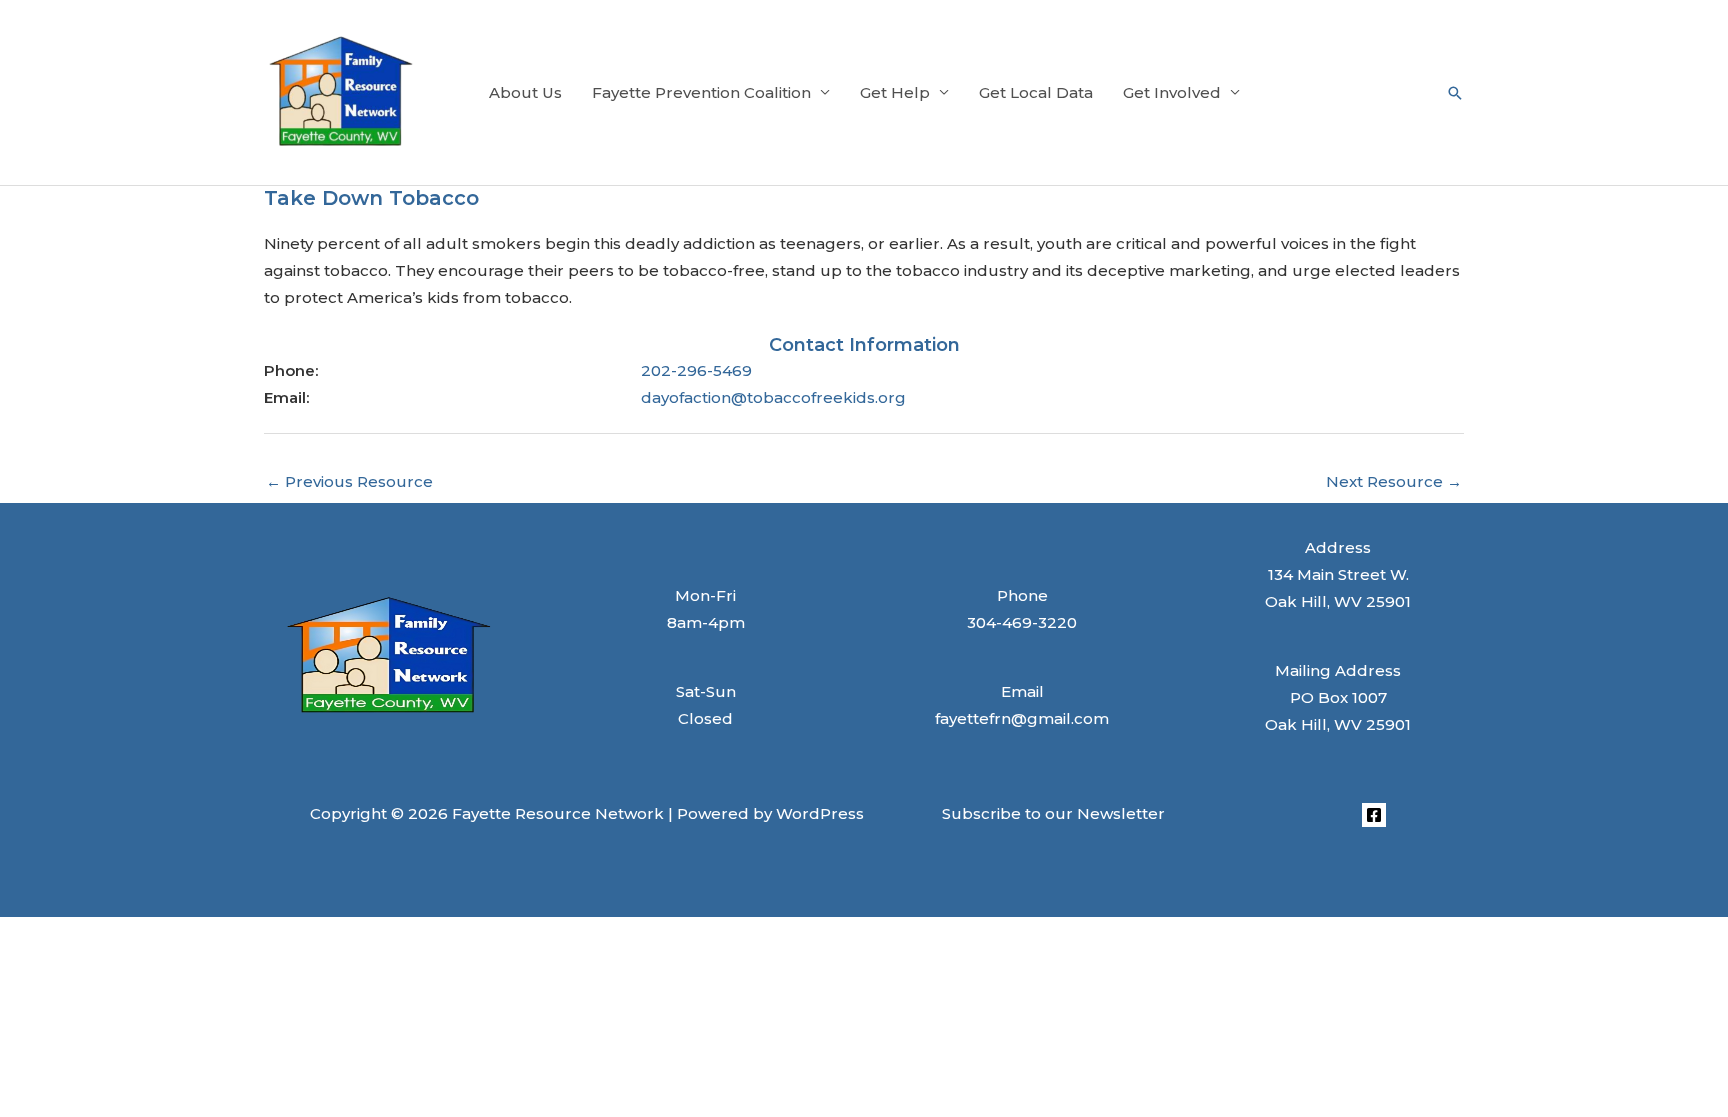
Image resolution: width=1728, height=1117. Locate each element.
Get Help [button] (895, 92)
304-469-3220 (1022, 622)
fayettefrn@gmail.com (1022, 718)
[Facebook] (1374, 815)
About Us (525, 92)
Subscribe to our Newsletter (1053, 813)
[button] (1455, 93)
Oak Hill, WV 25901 (1338, 724)
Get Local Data (1036, 92)
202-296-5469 (696, 370)
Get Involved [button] (1172, 92)
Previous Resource (349, 481)
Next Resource (1394, 481)
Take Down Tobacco (371, 198)
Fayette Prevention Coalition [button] (701, 92)
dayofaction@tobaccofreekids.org (773, 397)
